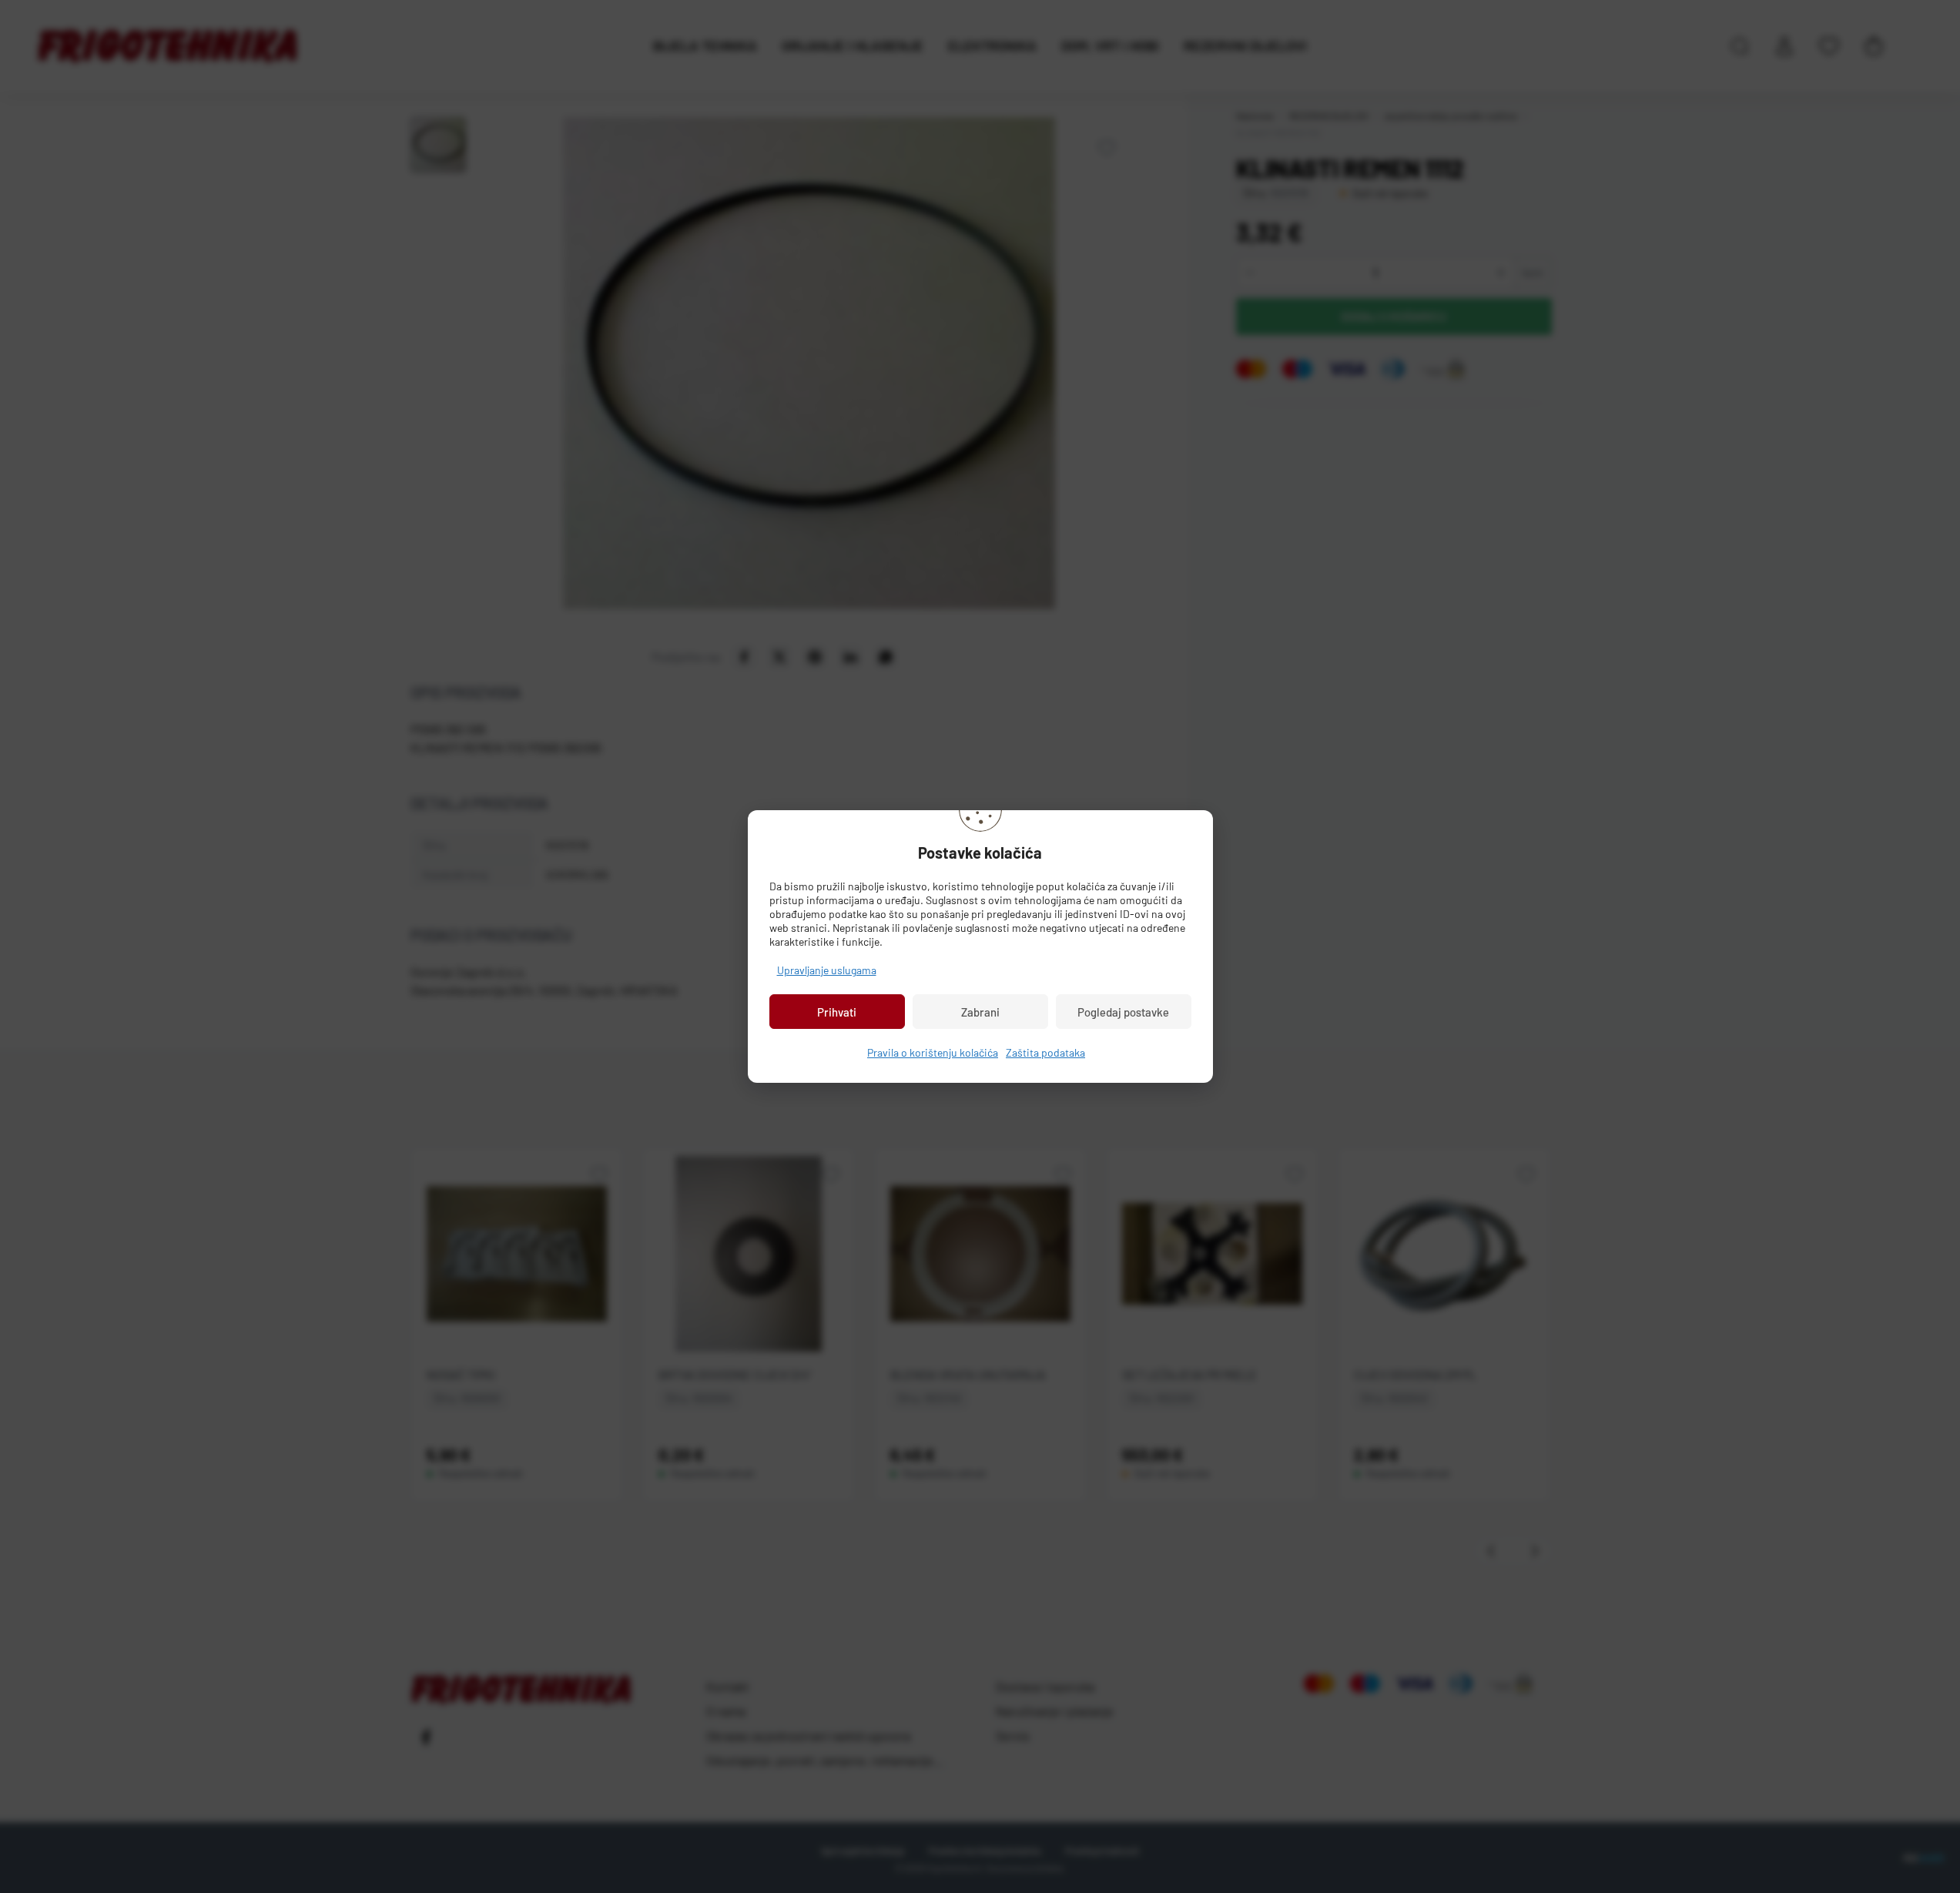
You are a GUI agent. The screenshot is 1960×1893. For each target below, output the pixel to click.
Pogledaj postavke (1123, 1012)
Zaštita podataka (1045, 1052)
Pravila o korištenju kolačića (933, 1052)
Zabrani (980, 1012)
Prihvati (837, 1012)
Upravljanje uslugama (827, 970)
